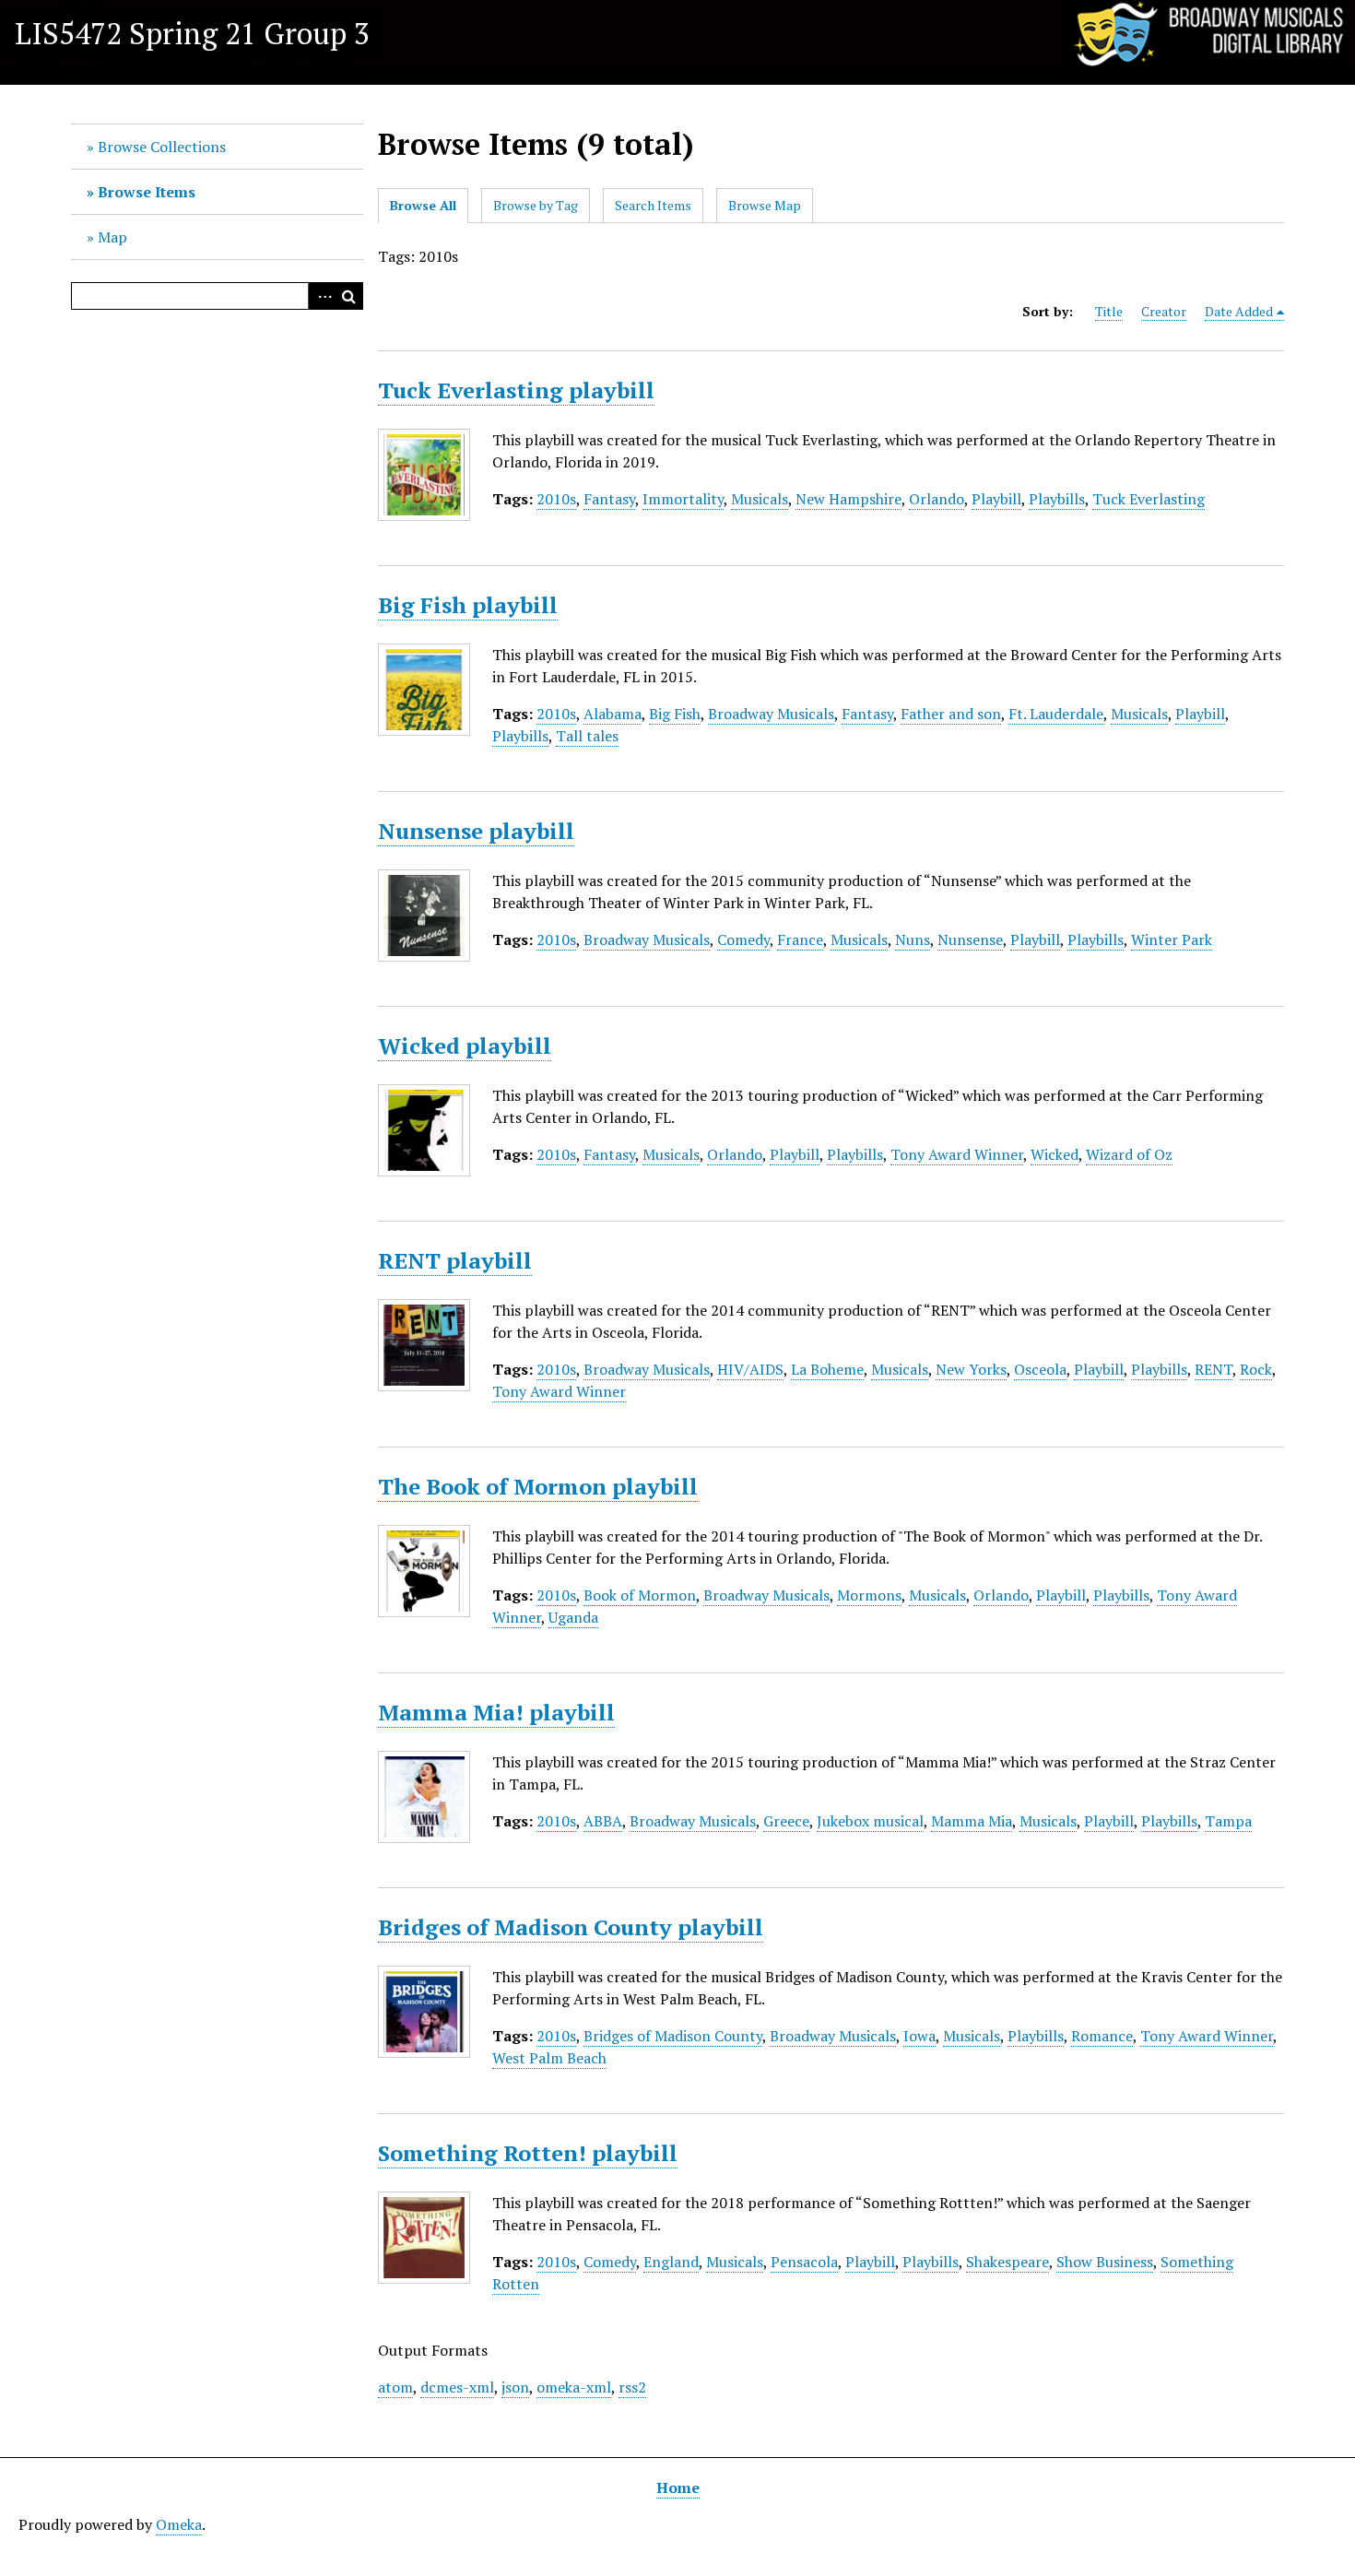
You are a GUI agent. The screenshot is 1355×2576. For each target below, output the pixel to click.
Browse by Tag (536, 205)
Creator (1164, 311)
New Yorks (971, 1369)
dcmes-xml (457, 2387)
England (671, 2262)
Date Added (1239, 311)
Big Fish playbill (468, 605)
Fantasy (609, 499)
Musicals (760, 499)
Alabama (613, 714)
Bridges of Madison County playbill (571, 1927)
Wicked (1055, 1154)
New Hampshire (848, 499)
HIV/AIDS (750, 1369)
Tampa (1228, 1821)
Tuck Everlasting (1149, 499)
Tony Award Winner (957, 1154)
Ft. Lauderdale (1056, 714)
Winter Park (1172, 939)
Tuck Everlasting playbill (516, 390)
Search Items (653, 205)
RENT (1214, 1369)
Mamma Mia (972, 1821)
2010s (556, 499)
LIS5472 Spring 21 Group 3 (192, 33)
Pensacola (804, 2262)
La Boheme (827, 1369)
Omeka (179, 2524)
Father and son (951, 714)
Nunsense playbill (476, 831)
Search (349, 296)
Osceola (1040, 1369)
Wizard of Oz (1129, 1154)
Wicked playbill (465, 1046)
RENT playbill (455, 1260)
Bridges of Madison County (673, 2036)
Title (1109, 311)
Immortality (683, 499)
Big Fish (675, 714)
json (515, 2387)
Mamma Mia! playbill (496, 1712)
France (800, 939)
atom (395, 2387)
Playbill (996, 499)
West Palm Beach (549, 2058)
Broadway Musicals (771, 714)
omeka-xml (574, 2387)
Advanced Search (322, 296)
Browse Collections (162, 147)
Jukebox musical (870, 1821)
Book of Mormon (640, 1595)
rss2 (632, 2387)
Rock (1256, 1369)
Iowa (919, 2036)
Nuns (913, 939)
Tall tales (587, 736)
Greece (786, 1821)
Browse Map (765, 205)
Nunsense (970, 939)
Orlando (937, 499)
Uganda (573, 1617)
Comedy (743, 939)
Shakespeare (1007, 2262)
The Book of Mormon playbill (538, 1486)
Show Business (1105, 2262)
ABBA (603, 1821)
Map (112, 237)
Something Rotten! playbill (528, 2153)
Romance (1102, 2036)
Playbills (1057, 499)
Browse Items (147, 192)
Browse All (423, 205)
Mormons (869, 1595)
